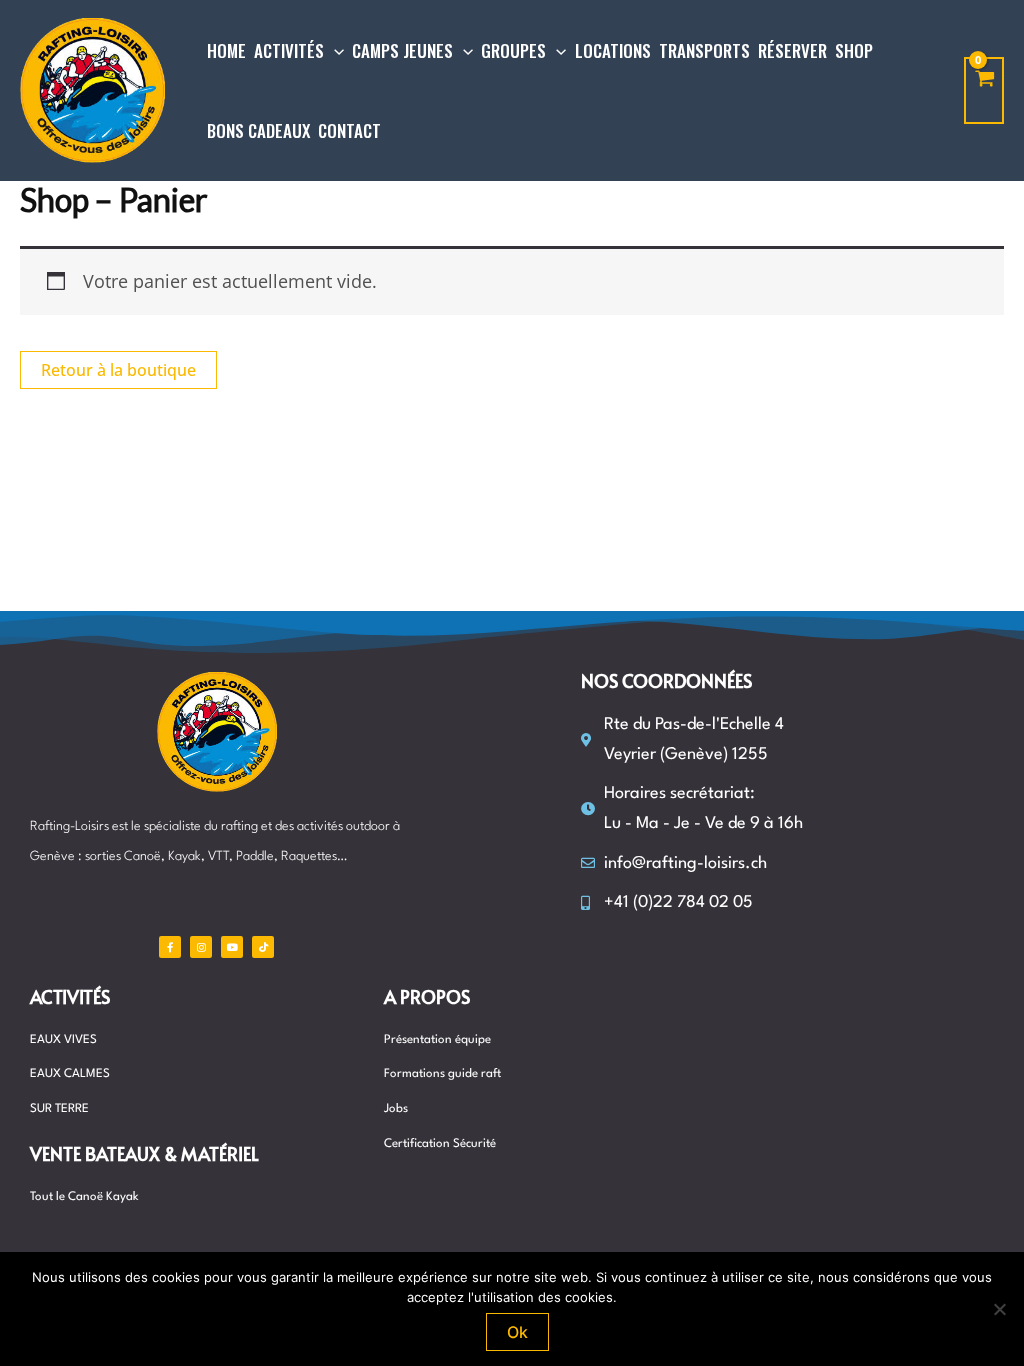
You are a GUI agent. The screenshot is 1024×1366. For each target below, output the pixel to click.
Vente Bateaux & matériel (144, 1153)
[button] (334, 51)
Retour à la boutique (118, 370)
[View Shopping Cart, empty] (984, 90)
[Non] (999, 1309)
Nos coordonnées (666, 680)
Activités (70, 996)
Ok (517, 1332)
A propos (427, 996)
